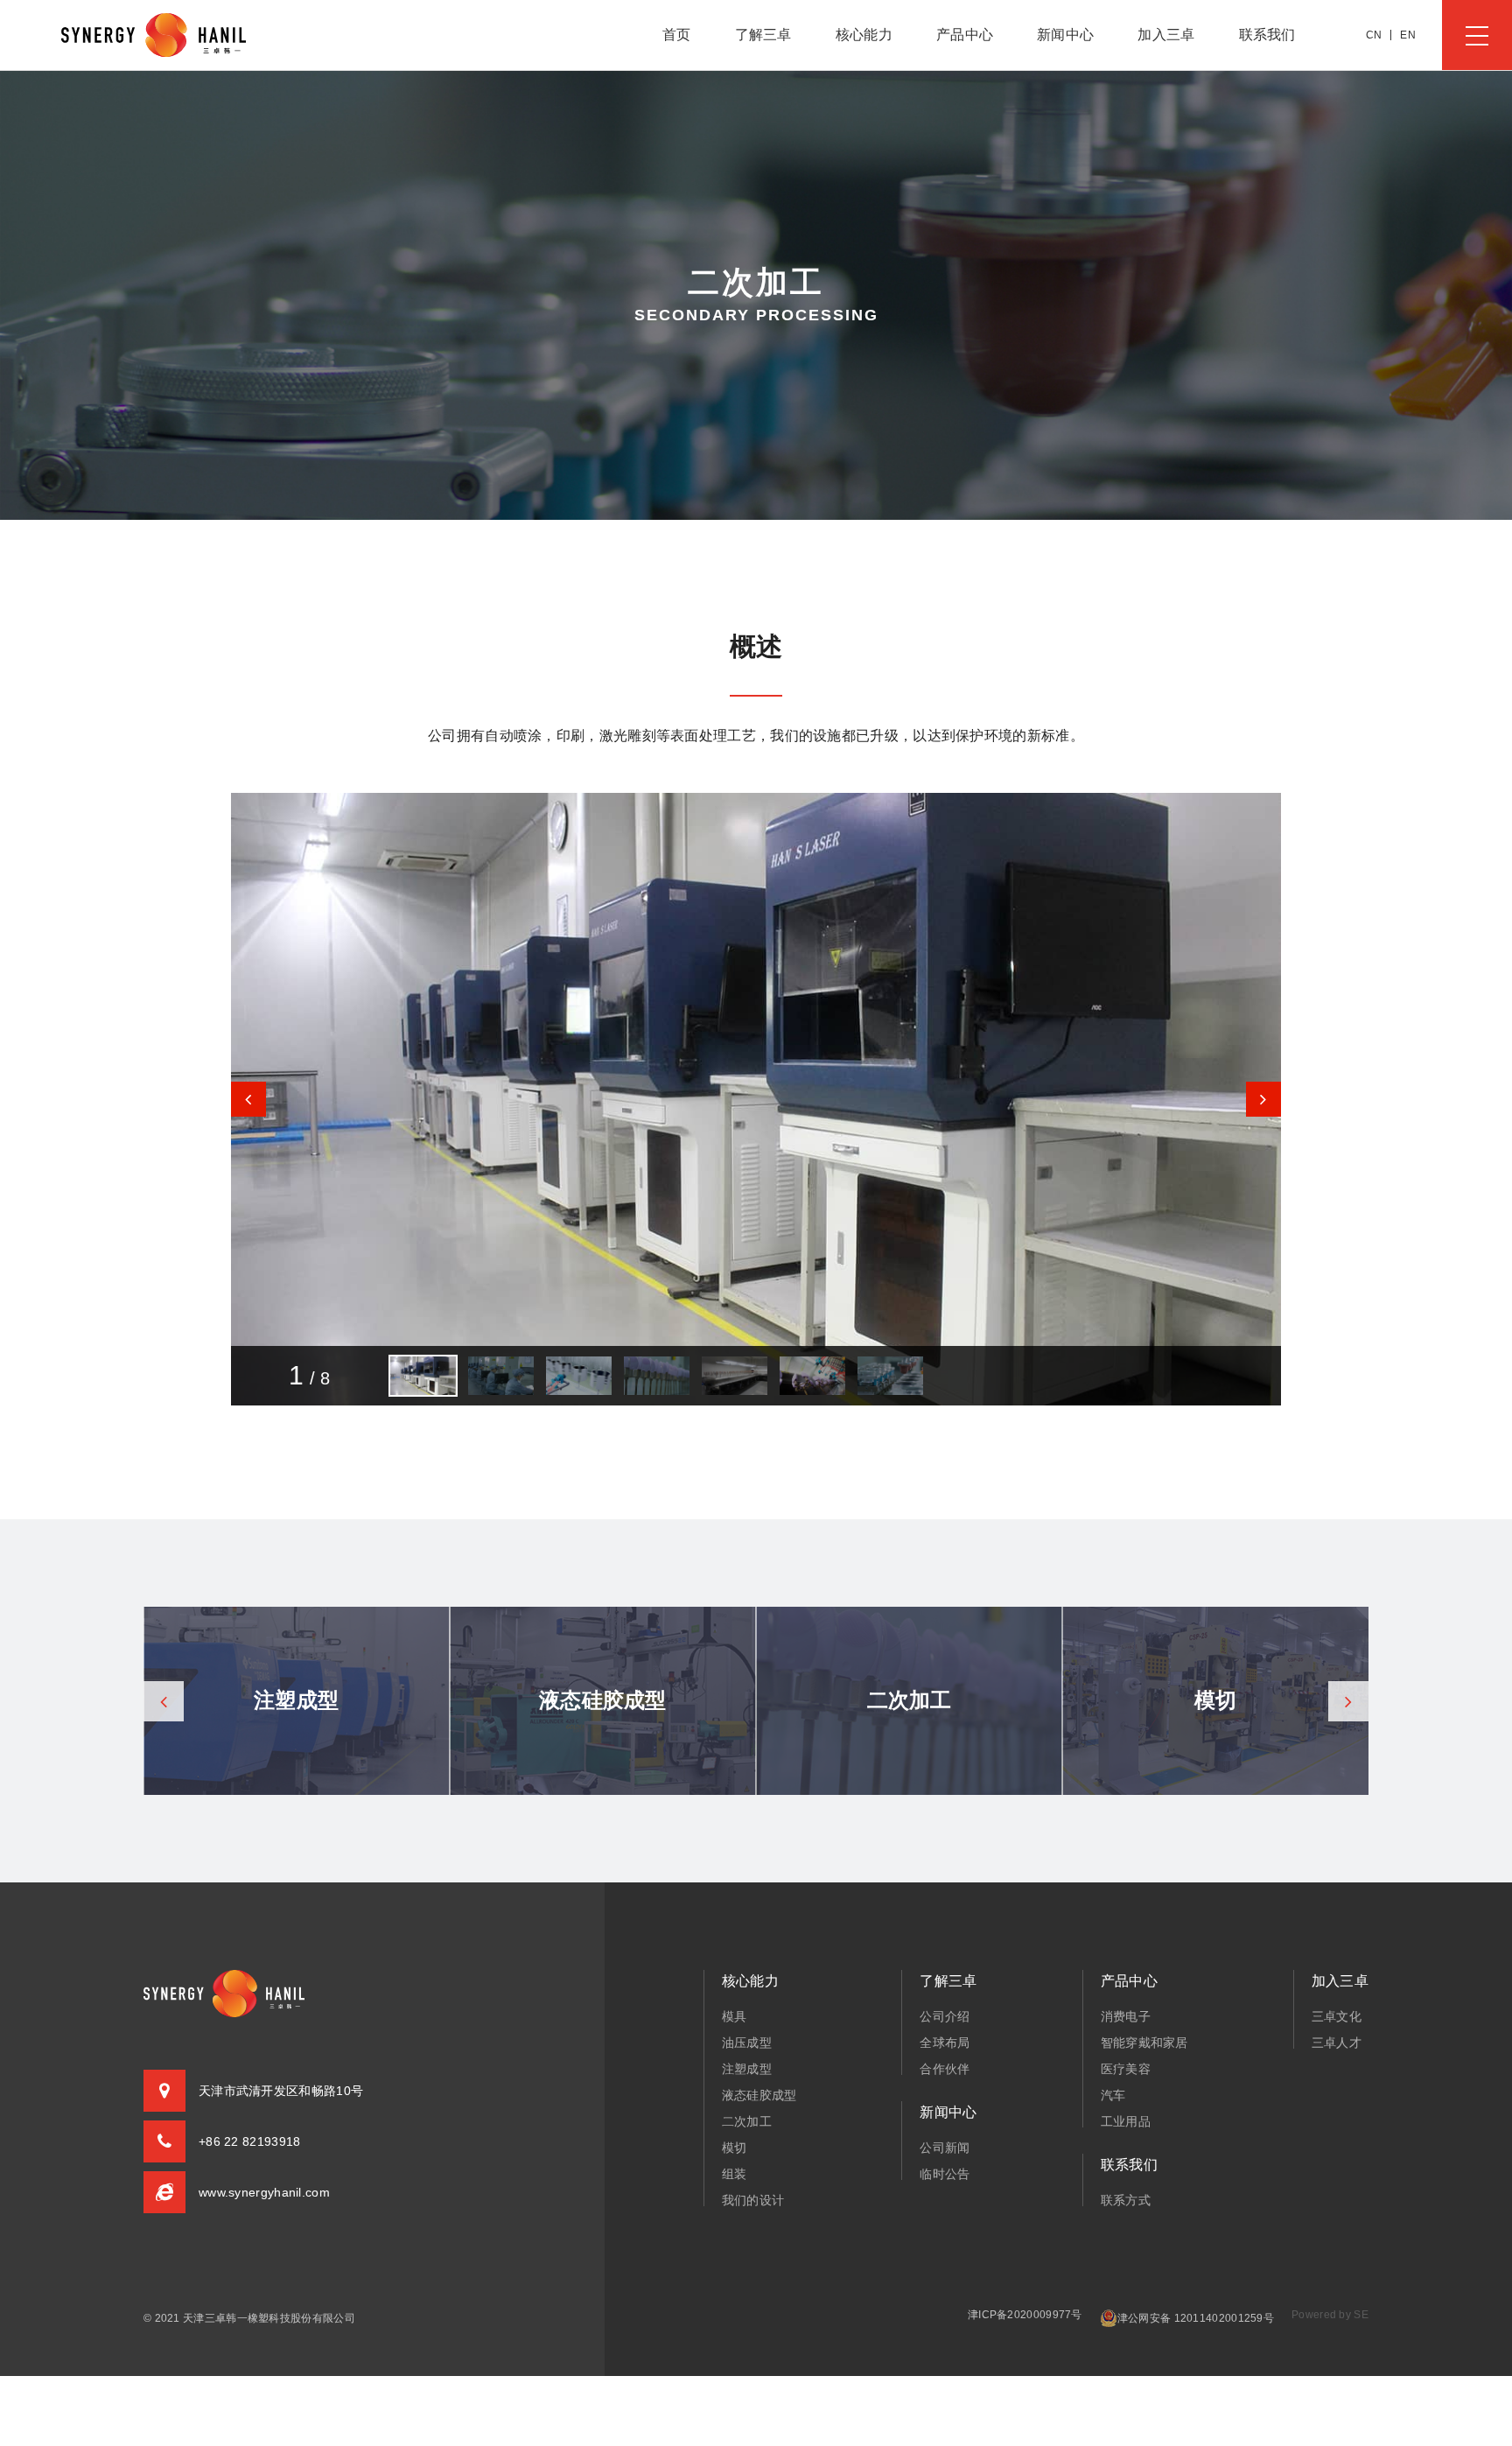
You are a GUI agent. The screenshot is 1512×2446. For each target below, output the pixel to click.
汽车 (1113, 2095)
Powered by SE (1330, 2315)
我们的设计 (753, 2200)
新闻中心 (1065, 35)
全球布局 (945, 2043)
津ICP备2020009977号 (1025, 2315)
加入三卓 (1166, 35)
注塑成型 (747, 2069)
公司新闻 (945, 2148)
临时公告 (945, 2174)
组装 (735, 2174)
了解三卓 (763, 35)
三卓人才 (1337, 2043)
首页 (677, 35)
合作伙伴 (945, 2069)
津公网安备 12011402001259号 (1196, 2318)
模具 (735, 2016)
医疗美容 (1126, 2069)
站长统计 (84, 2334)
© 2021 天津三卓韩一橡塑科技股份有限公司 (249, 2318)
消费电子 (1126, 2016)
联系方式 (1126, 2200)
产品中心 (965, 35)
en (1408, 35)
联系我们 (1267, 35)
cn (1374, 35)
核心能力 (864, 35)
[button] (1263, 1099)
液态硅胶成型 (759, 2095)
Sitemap (27, 2334)
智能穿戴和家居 (1144, 2043)
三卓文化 (1337, 2016)
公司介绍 (945, 2016)
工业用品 (1126, 2121)
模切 (735, 2148)
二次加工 (747, 2121)
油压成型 (747, 2043)
